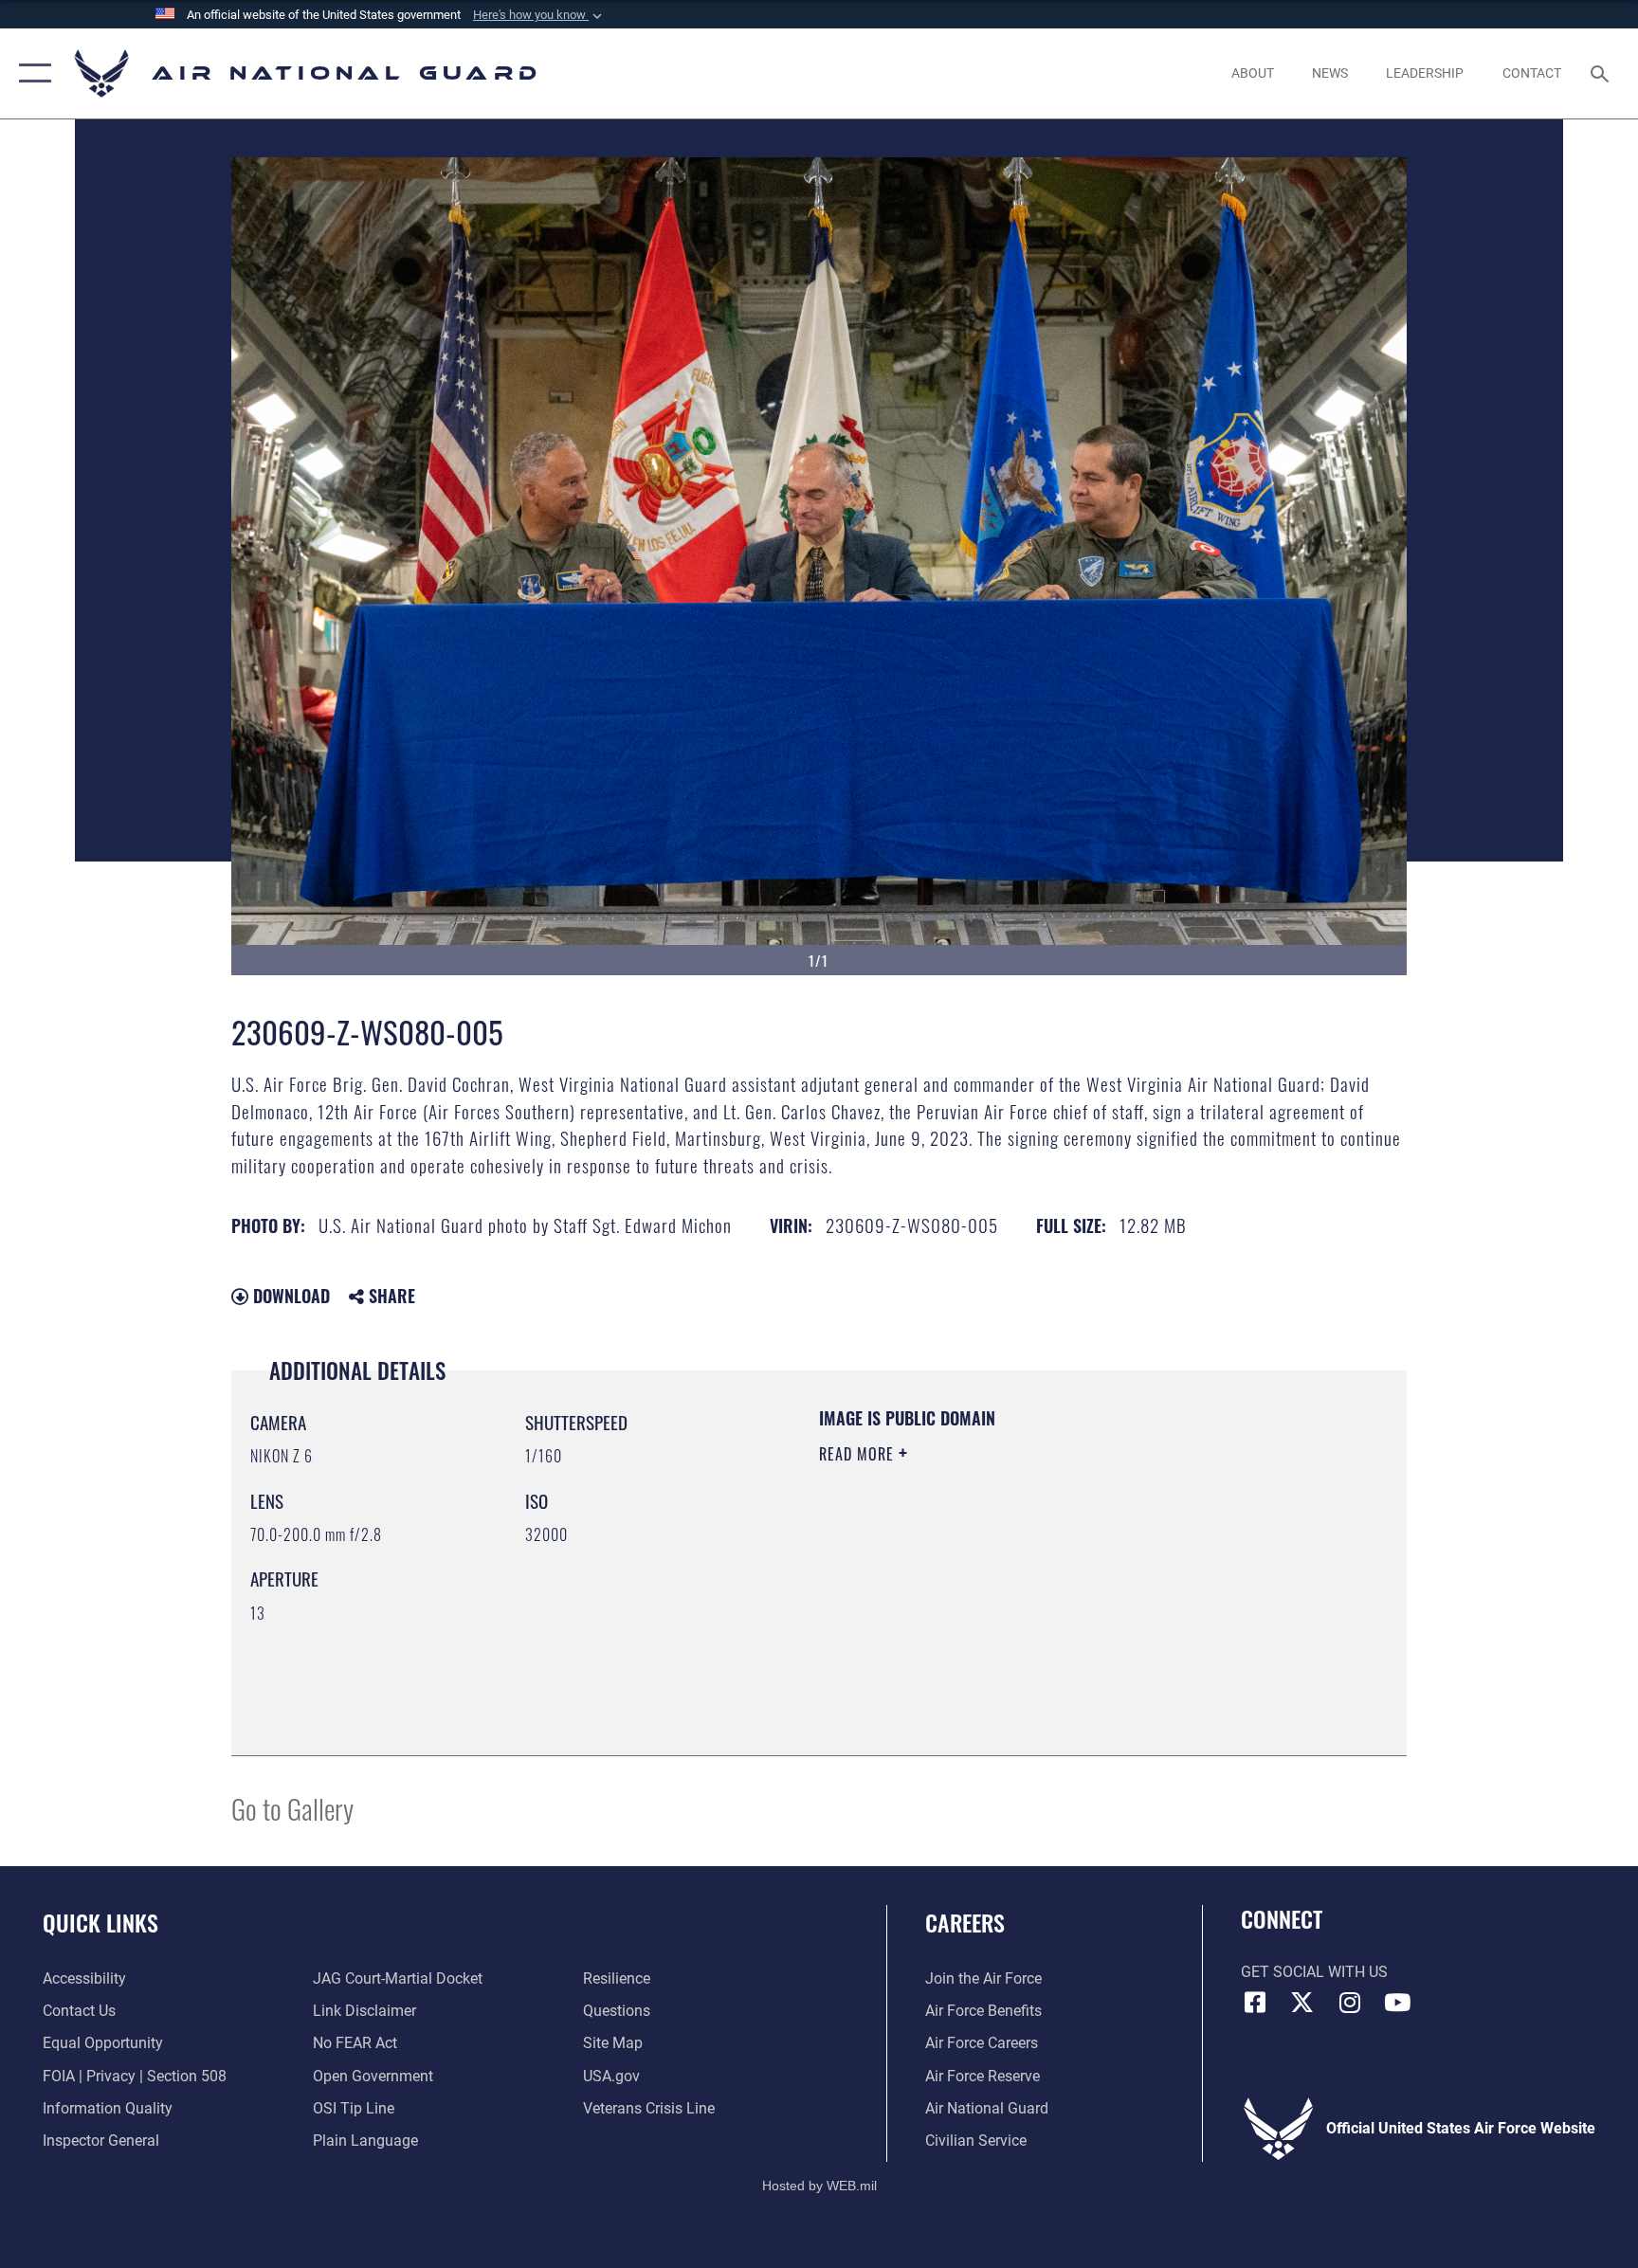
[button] (539, 15)
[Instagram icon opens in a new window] (1350, 2003)
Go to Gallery (292, 1808)
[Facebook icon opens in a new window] (1255, 2003)
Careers (965, 1922)
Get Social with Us (1314, 1972)
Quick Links (100, 1922)
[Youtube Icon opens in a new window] (1397, 2003)
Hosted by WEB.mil (819, 2186)
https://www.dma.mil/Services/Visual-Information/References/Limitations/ (1003, 1588)
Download (289, 1296)
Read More (859, 1454)
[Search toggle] (1602, 73)
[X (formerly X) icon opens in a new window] (1302, 2003)
